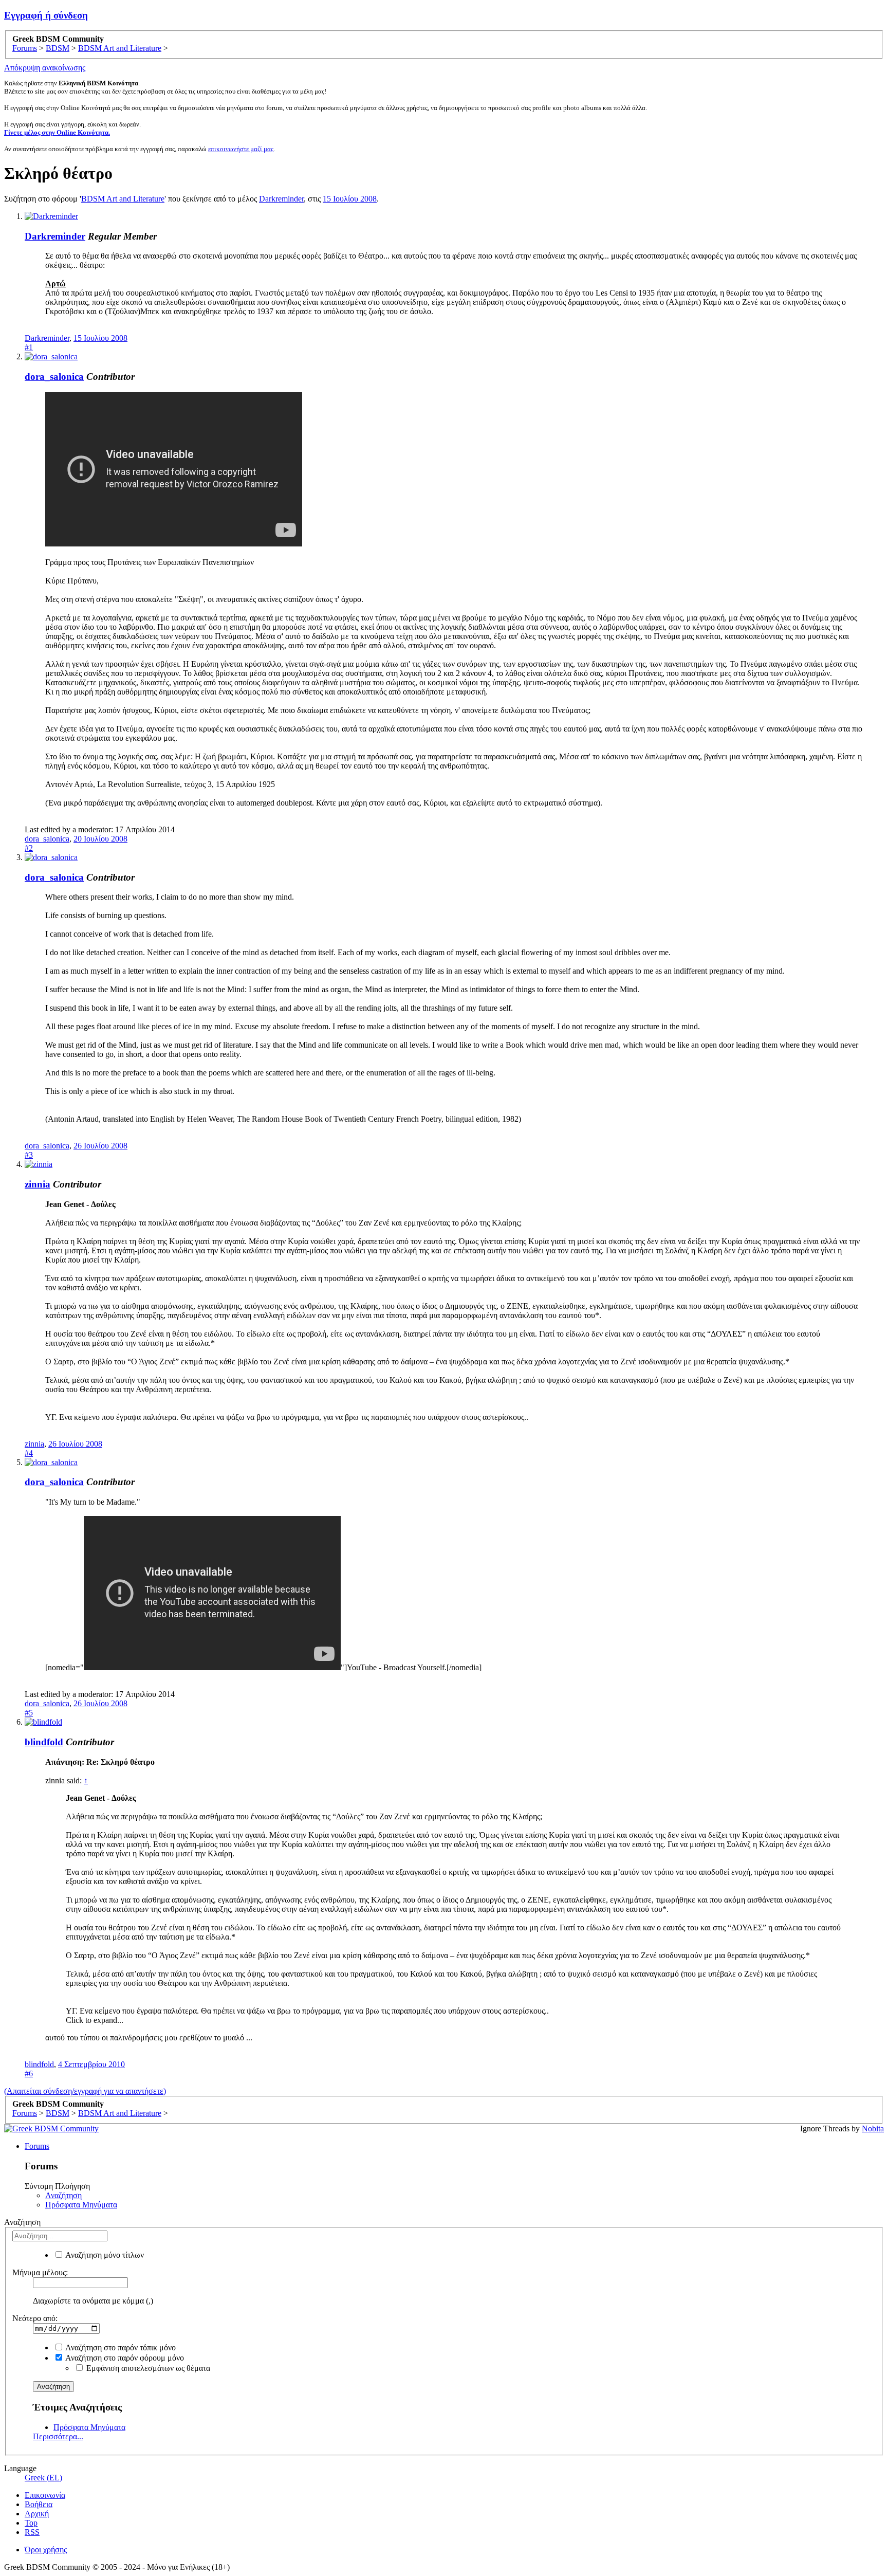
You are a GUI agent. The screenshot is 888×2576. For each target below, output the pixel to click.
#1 (29, 347)
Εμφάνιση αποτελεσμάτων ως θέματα (147, 2368)
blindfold (44, 1742)
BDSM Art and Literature (123, 199)
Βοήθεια (39, 2504)
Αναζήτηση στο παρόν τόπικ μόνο (120, 2347)
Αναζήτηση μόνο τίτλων (104, 2255)
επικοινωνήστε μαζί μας (241, 149)
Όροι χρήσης (46, 2550)
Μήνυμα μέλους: (40, 2272)
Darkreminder (281, 199)
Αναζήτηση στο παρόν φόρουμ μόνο (124, 2358)
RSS (32, 2532)
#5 (29, 1713)
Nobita (873, 2129)
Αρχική (37, 2514)
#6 (29, 2073)
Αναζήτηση (63, 2195)
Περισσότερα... (58, 2436)
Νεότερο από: (35, 2318)
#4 (29, 1453)
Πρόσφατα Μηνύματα (81, 2205)
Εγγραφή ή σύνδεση (46, 15)
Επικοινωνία (45, 2495)
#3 (29, 1155)
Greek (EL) (43, 2478)
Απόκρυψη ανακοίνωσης (45, 68)
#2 (29, 848)
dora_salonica (54, 377)
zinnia (38, 1184)
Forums (37, 2146)
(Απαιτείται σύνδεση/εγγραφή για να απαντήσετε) (85, 2091)
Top (31, 2523)
